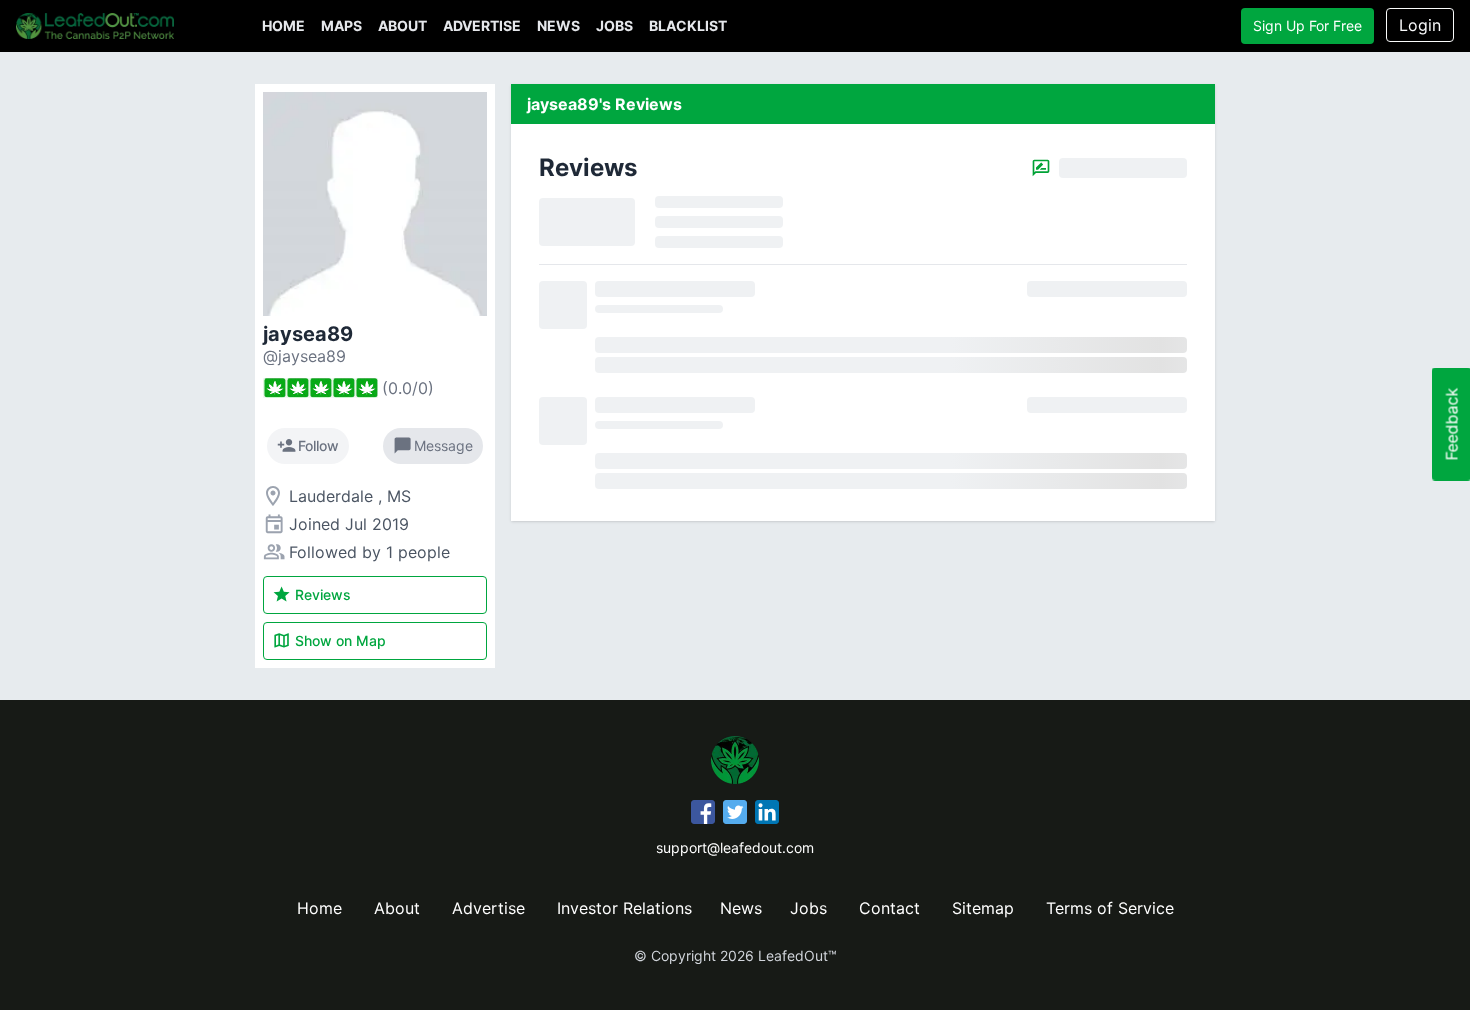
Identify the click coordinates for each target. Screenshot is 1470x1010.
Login (1420, 25)
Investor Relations (624, 908)
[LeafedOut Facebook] (703, 815)
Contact (889, 908)
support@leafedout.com (735, 847)
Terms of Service (1110, 908)
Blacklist (688, 25)
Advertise (482, 25)
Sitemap (983, 908)
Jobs (614, 25)
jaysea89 (308, 334)
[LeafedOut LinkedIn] (767, 815)
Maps (341, 25)
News (558, 25)
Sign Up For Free (1307, 25)
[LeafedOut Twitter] (735, 815)
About (402, 25)
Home (283, 25)
